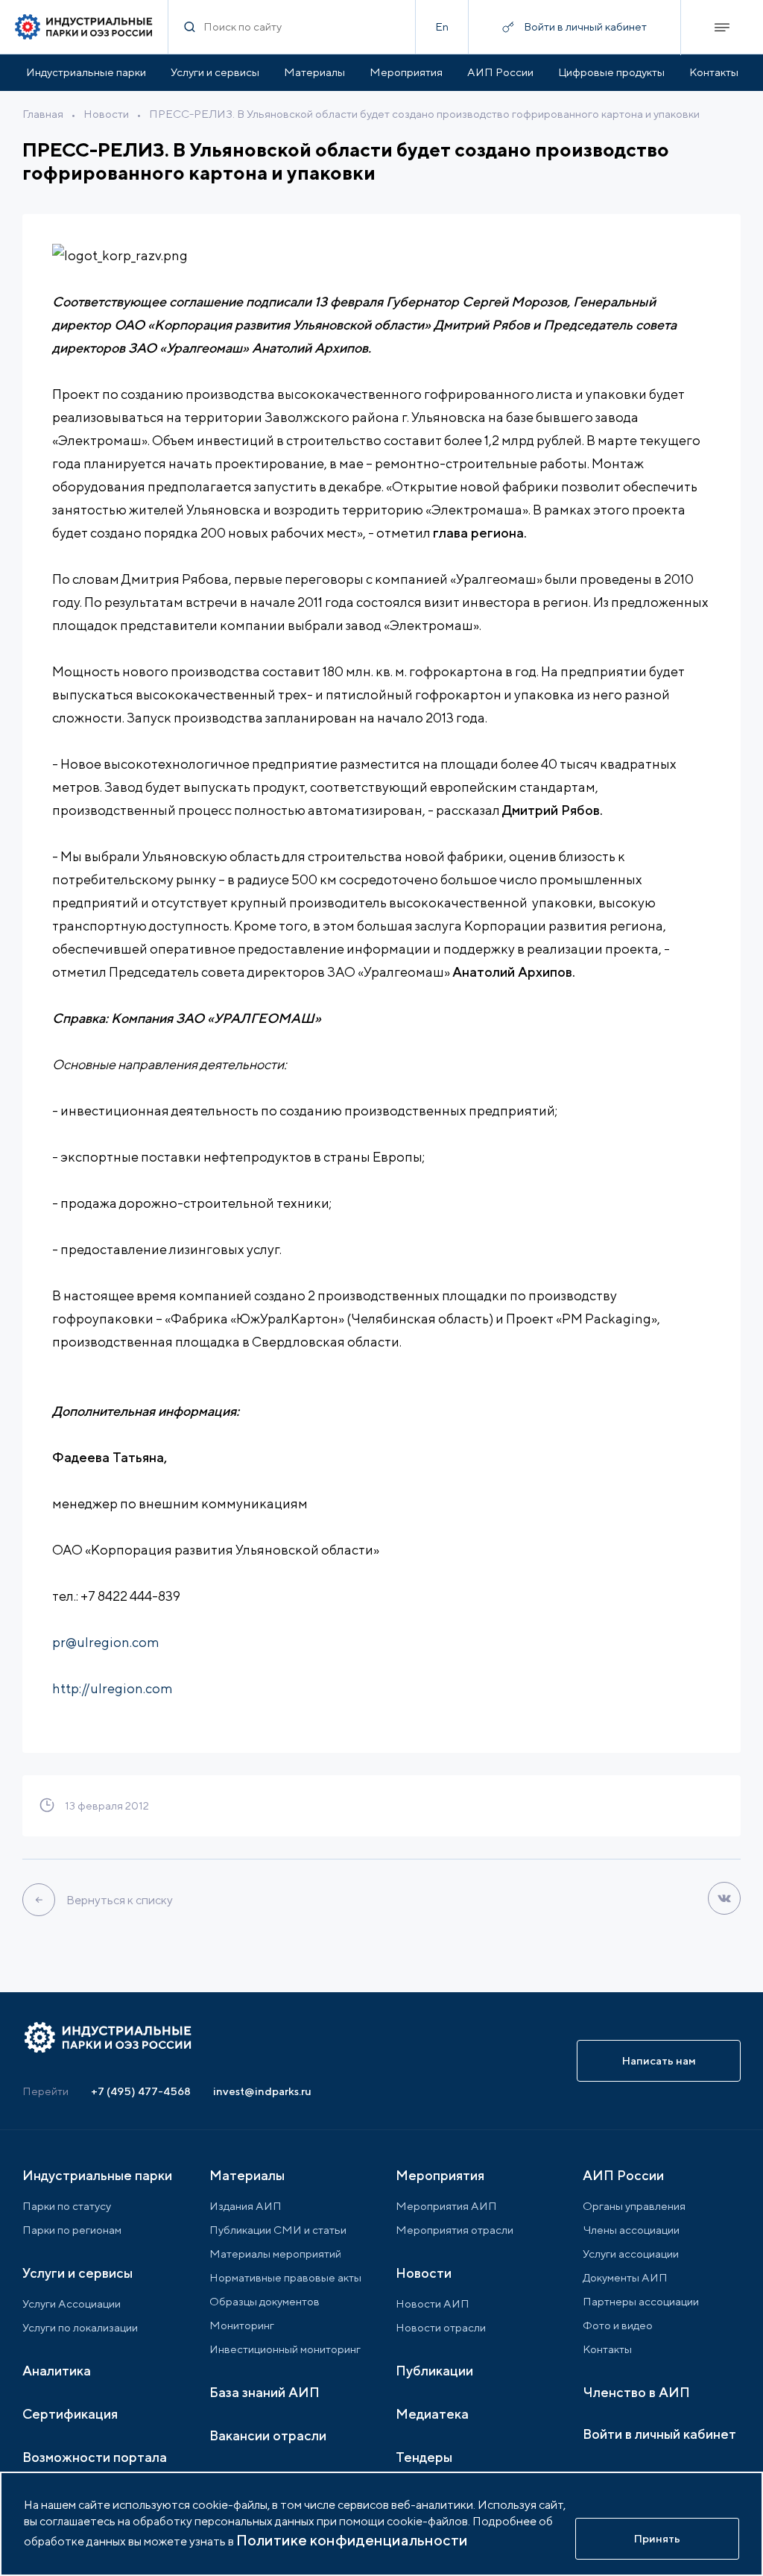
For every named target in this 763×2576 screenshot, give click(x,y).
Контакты (714, 72)
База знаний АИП (265, 2392)
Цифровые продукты (611, 72)
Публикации (434, 2371)
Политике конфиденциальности (352, 2540)
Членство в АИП (636, 2392)
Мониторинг (242, 2325)
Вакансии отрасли (268, 2435)
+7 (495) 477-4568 (141, 2091)
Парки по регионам (72, 2230)
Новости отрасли (441, 2327)
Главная (43, 114)
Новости (106, 114)
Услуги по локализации (80, 2327)
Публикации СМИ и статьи (278, 2230)
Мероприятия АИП (446, 2206)
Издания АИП (246, 2206)
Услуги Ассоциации (72, 2303)
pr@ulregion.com (106, 1642)
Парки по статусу (67, 2206)
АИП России (500, 72)
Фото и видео (618, 2325)
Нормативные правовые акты (285, 2277)
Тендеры (424, 2457)
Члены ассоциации (631, 2230)
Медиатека (432, 2414)
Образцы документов (265, 2301)
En (442, 26)
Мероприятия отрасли (455, 2230)
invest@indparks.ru (262, 2091)
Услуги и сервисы (215, 72)
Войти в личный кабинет (659, 2434)
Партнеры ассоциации (641, 2301)
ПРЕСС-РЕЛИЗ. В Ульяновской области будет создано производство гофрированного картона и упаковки (424, 114)
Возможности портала (95, 2457)
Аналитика (57, 2371)
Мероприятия (406, 72)
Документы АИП (625, 2277)
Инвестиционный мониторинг (285, 2349)
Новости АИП (433, 2303)
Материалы (314, 72)
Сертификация (70, 2414)
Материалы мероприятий (275, 2254)
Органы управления (634, 2206)
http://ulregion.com (113, 1688)
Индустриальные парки (86, 72)
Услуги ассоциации (631, 2254)
